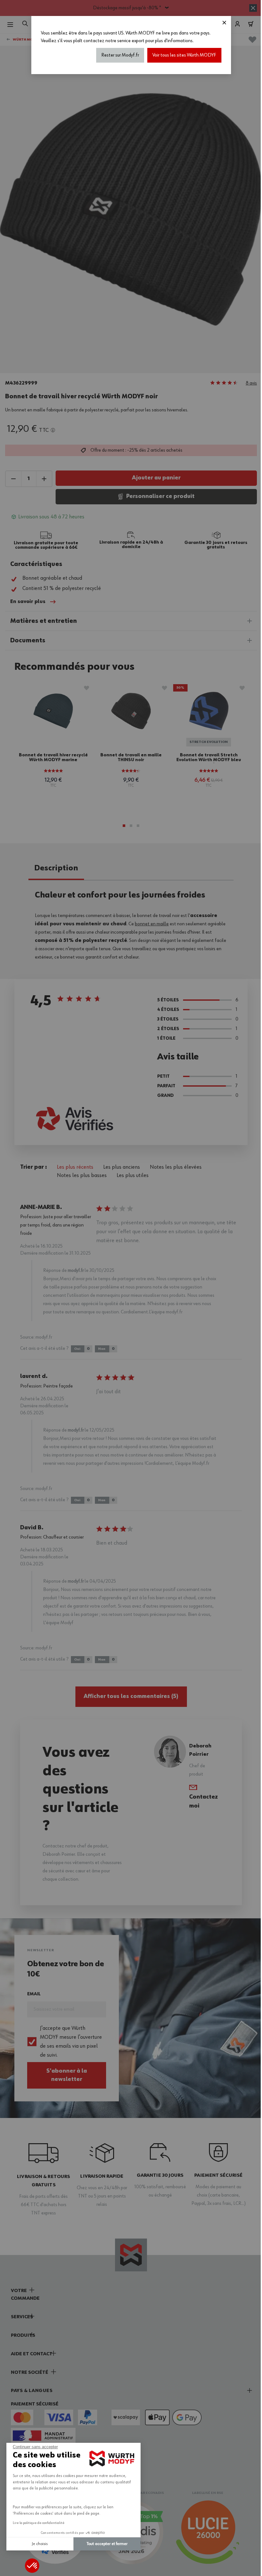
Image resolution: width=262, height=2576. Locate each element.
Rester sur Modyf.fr (120, 55)
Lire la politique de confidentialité (39, 2523)
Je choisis (40, 2544)
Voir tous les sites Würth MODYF (184, 55)
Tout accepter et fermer (107, 2544)
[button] (32, 2566)
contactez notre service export (114, 41)
